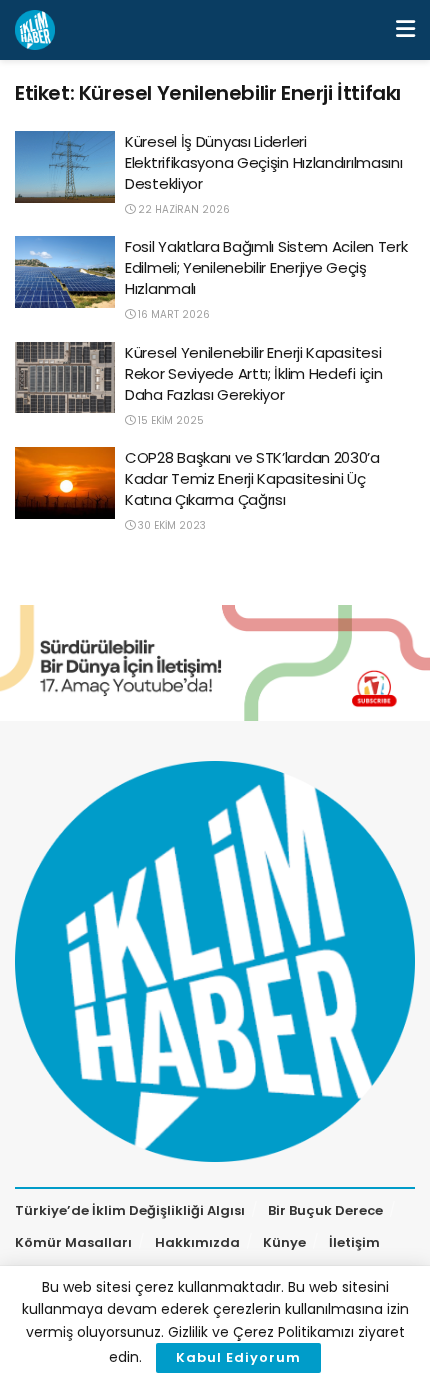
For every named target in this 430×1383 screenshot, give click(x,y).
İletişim (354, 1242)
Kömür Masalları (73, 1242)
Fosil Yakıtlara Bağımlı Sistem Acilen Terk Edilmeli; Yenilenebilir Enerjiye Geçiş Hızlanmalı (266, 267)
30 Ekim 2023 (170, 525)
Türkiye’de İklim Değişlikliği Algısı (130, 1210)
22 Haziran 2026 (182, 209)
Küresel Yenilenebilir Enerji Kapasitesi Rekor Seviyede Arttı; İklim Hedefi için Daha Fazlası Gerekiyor (253, 373)
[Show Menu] (405, 30)
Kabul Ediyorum (238, 1357)
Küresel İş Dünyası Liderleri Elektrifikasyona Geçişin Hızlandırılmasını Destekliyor (263, 162)
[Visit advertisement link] (215, 663)
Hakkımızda (197, 1242)
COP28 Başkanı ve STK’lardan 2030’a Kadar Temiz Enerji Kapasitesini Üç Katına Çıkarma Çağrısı (252, 478)
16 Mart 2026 (172, 314)
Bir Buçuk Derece (325, 1210)
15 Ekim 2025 (169, 420)
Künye (284, 1242)
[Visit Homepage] (35, 30)
